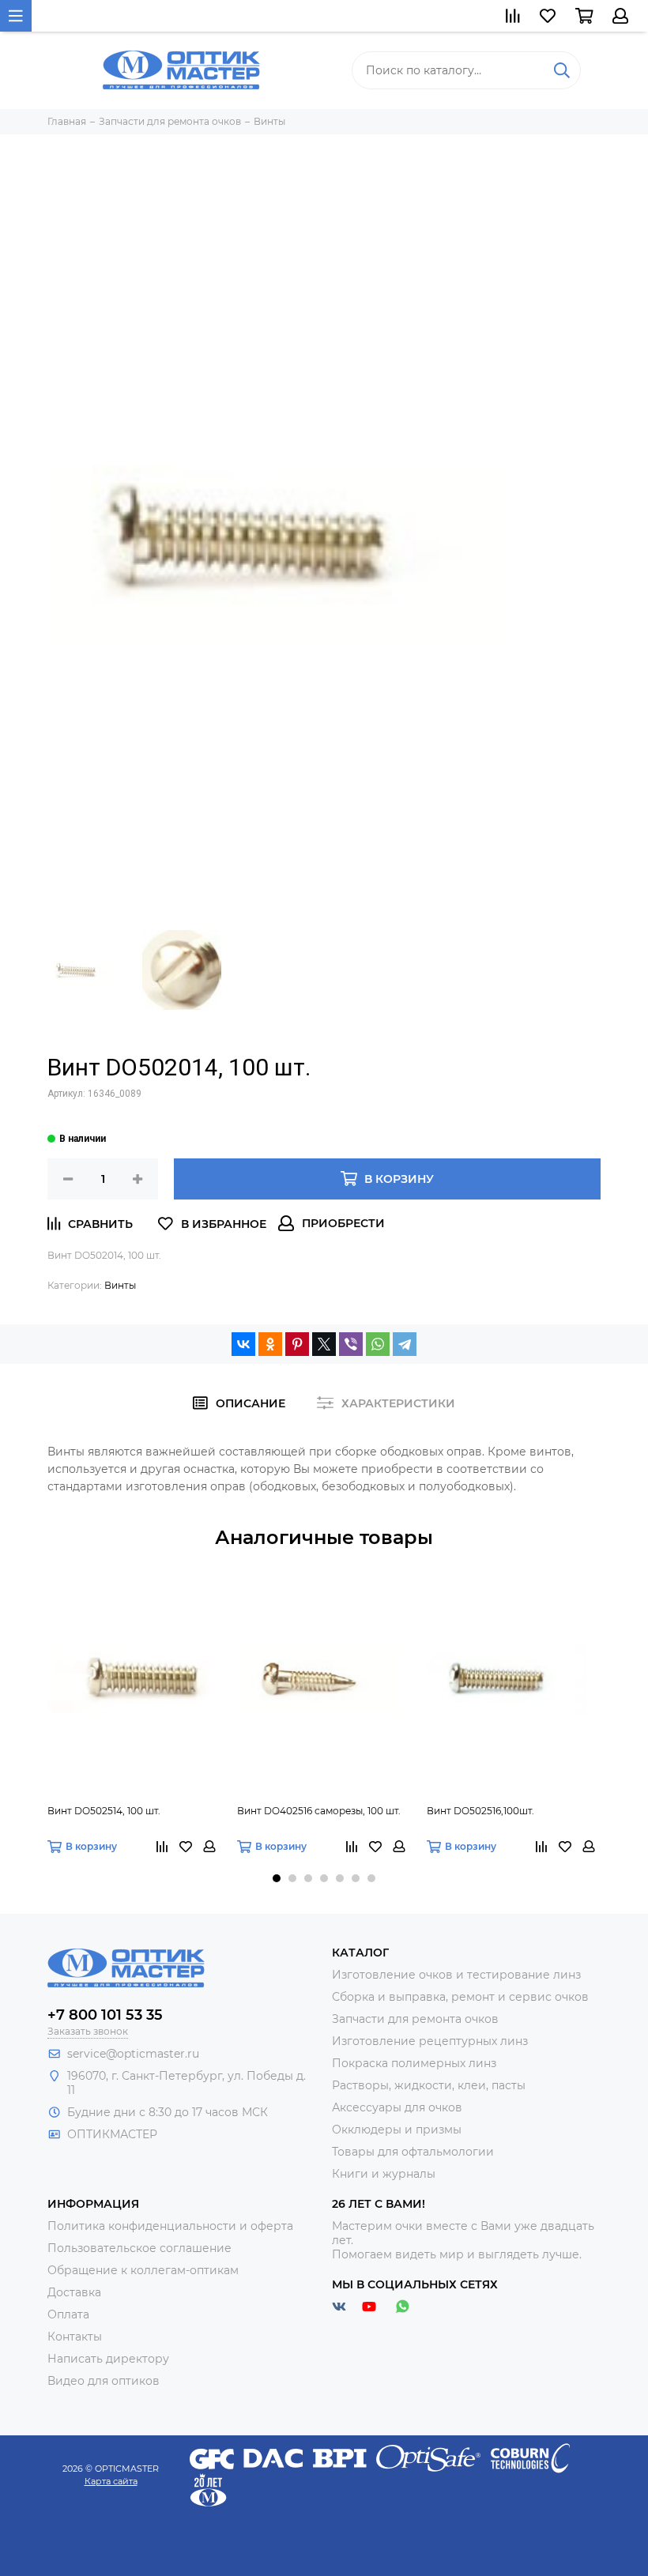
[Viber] (351, 1344)
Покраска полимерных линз (414, 2063)
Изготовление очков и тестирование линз (456, 1975)
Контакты (75, 2337)
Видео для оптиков (104, 2381)
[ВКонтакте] (243, 1344)
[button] (277, 1878)
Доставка (74, 2292)
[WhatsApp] (378, 1344)
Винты (120, 1285)
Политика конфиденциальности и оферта (170, 2226)
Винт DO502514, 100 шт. (104, 1811)
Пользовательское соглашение (139, 2248)
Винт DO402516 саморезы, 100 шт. (319, 1811)
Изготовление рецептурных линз (430, 2041)
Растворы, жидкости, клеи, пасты (429, 2085)
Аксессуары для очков (397, 2107)
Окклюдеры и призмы (397, 2130)
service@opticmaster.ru (133, 2054)
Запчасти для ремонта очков (415, 2019)
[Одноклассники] (270, 1344)
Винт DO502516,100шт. (480, 1811)
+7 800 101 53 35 (105, 2015)
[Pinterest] (297, 1344)
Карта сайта (111, 2481)
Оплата (68, 2314)
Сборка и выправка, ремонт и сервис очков (460, 1997)
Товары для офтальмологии (413, 2152)
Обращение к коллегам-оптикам (143, 2270)
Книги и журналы (384, 2174)
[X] (324, 1344)
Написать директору (108, 2359)
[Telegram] (405, 1344)
